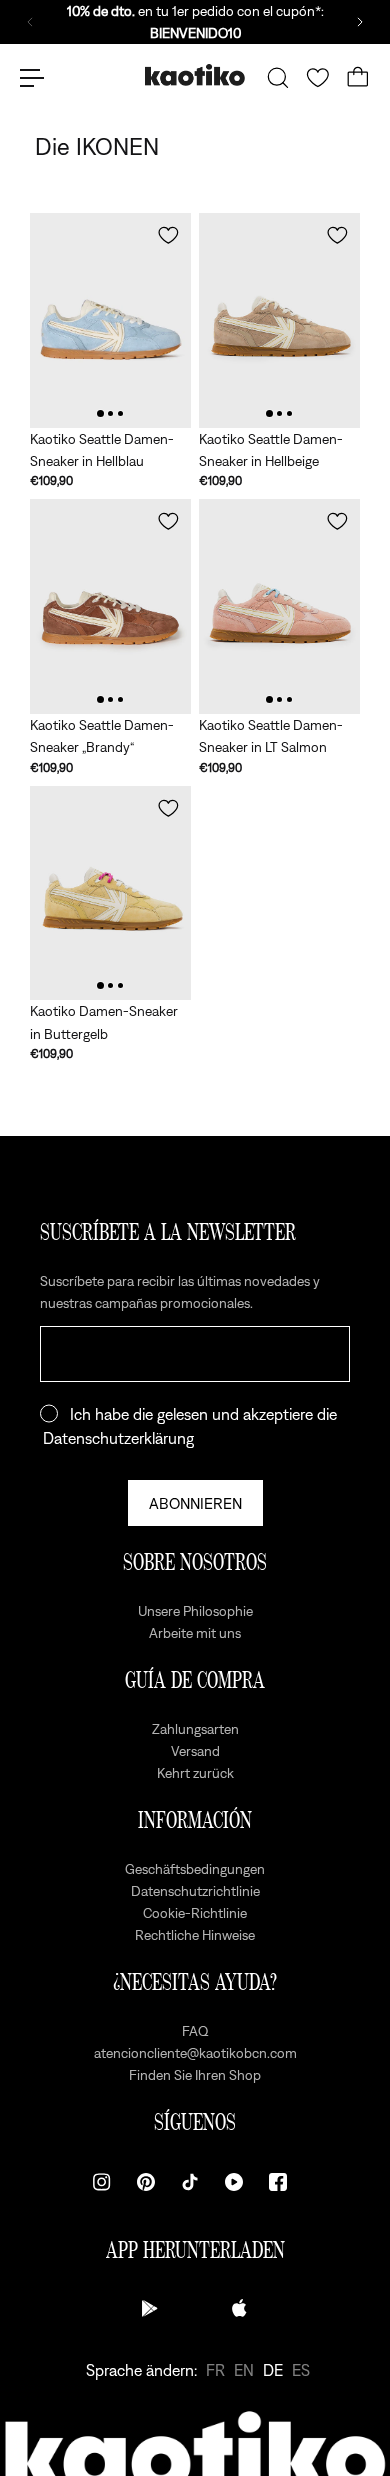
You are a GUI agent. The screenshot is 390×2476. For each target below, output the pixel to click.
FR (215, 2370)
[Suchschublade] (278, 78)
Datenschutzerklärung (118, 1438)
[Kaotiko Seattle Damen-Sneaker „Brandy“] (110, 606)
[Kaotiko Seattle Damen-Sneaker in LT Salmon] (279, 606)
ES (301, 2370)
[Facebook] (278, 2182)
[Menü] (32, 78)
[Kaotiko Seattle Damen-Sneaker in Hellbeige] (279, 320)
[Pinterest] (146, 2182)
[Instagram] (102, 2182)
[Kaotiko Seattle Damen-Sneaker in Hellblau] (110, 320)
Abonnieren (195, 1503)
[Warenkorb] (358, 78)
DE (273, 2370)
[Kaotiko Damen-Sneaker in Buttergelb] (110, 893)
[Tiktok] (190, 2182)
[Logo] (195, 77)
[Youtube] (234, 2182)
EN (244, 2370)
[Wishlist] (318, 78)
